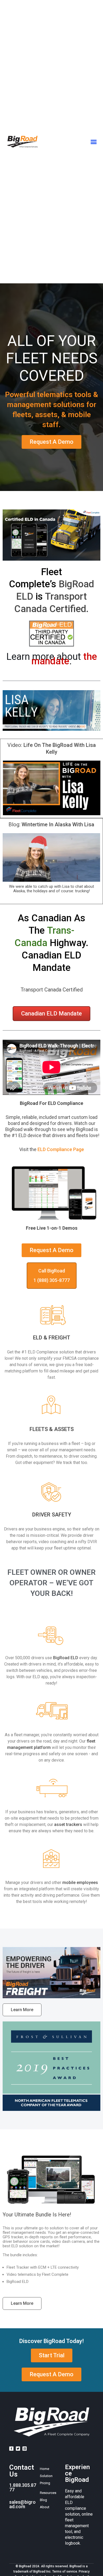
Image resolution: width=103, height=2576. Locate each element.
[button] (93, 142)
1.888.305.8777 (23, 2487)
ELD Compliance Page (61, 1149)
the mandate (64, 659)
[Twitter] (18, 2449)
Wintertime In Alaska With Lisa (58, 824)
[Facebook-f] (11, 2449)
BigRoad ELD (66, 1658)
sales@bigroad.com (22, 2504)
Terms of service (65, 2572)
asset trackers (68, 1824)
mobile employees (80, 1883)
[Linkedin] (25, 2449)
